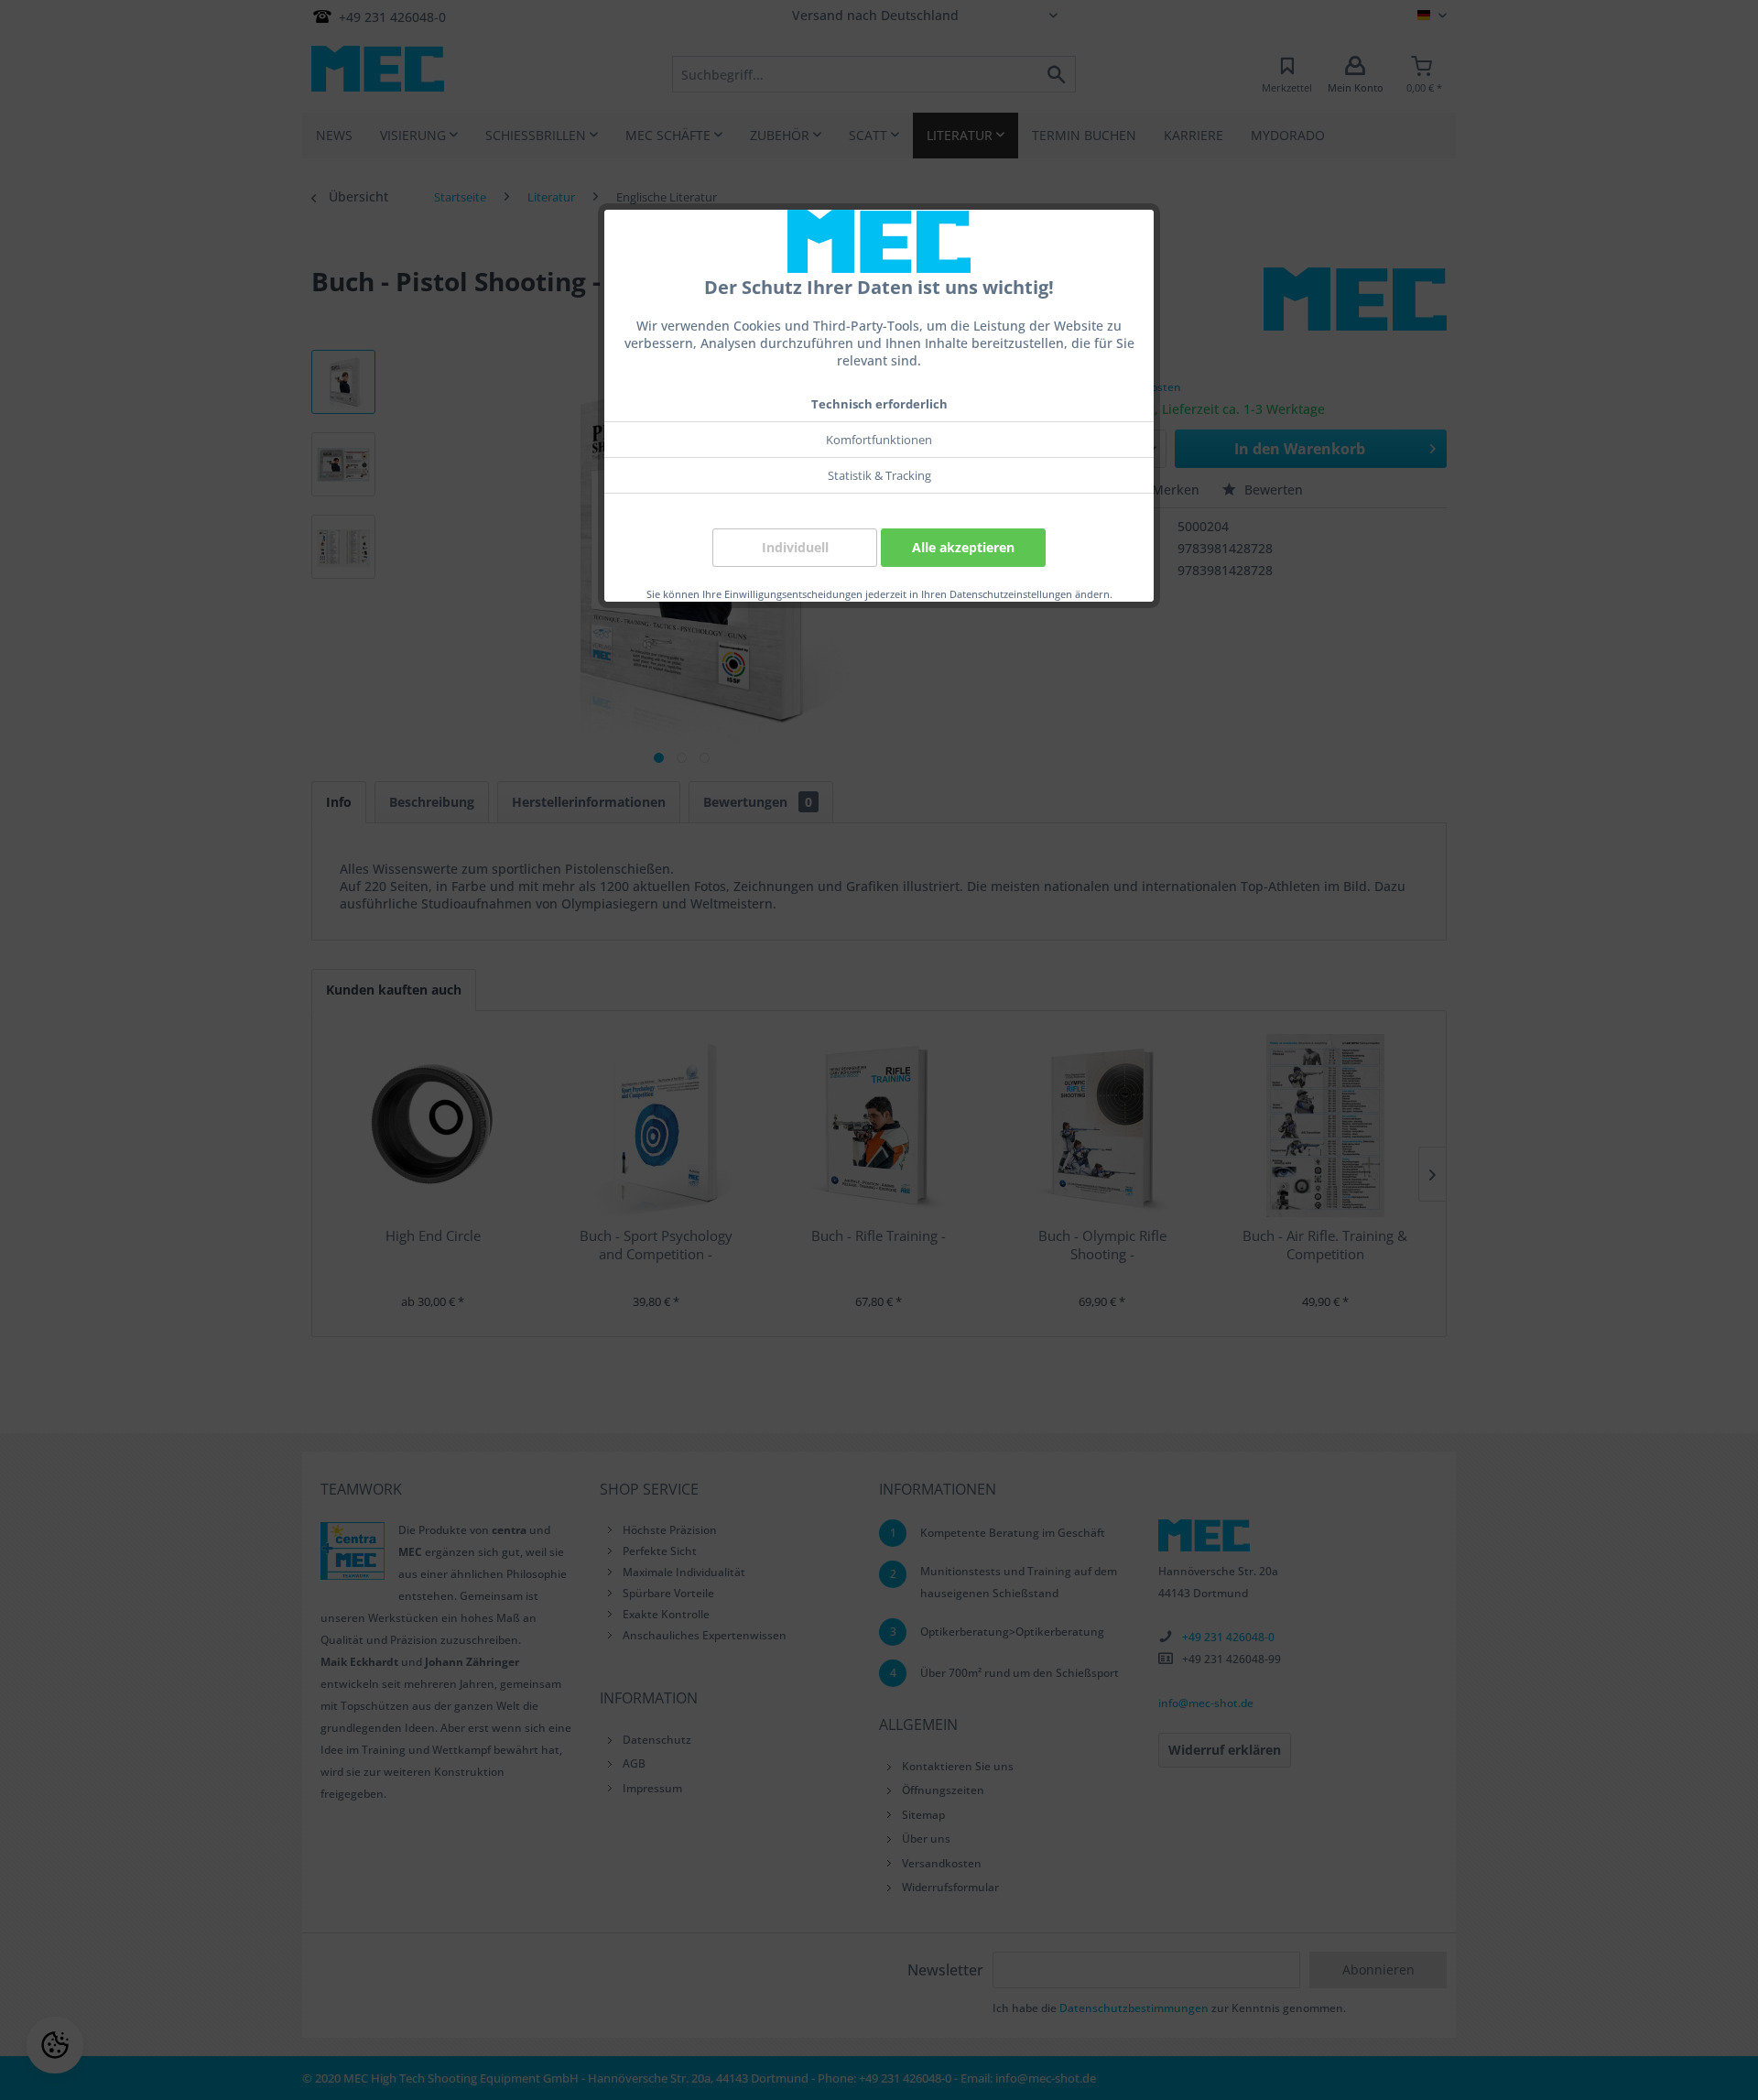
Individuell (795, 547)
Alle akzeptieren (963, 547)
